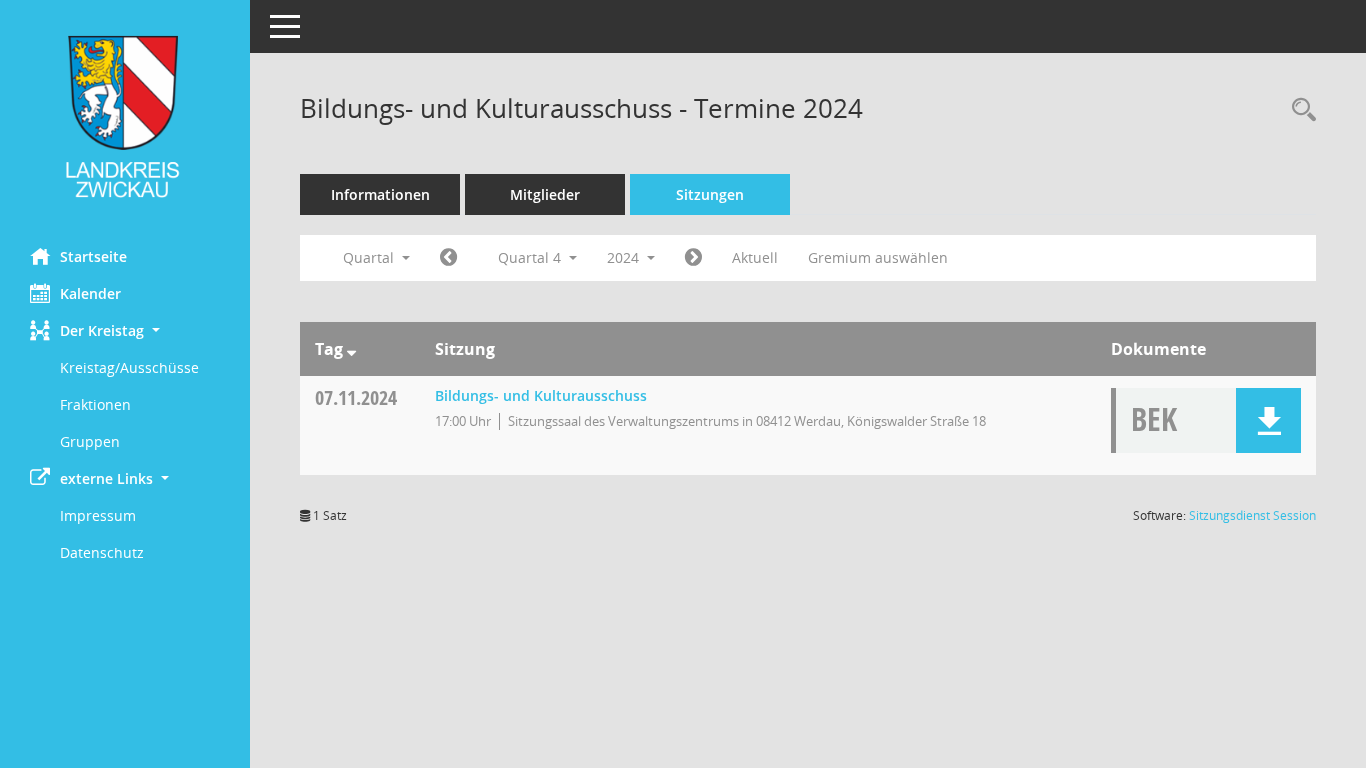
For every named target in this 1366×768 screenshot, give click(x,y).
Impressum (98, 515)
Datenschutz (102, 552)
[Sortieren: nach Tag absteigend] (351, 349)
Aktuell (755, 257)
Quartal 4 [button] (531, 257)
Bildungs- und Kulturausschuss (541, 395)
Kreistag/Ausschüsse (129, 367)
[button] (125, 330)
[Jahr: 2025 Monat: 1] (693, 258)
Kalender (90, 293)
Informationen (380, 194)
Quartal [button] (370, 257)
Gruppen (90, 441)
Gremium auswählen (878, 257)
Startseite (93, 256)
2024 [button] (625, 257)
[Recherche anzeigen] (1299, 110)
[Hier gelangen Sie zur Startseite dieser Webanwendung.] (125, 116)
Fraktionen (95, 404)
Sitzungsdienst (1252, 515)
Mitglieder (545, 194)
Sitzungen (710, 194)
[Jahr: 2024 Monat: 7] (448, 258)
